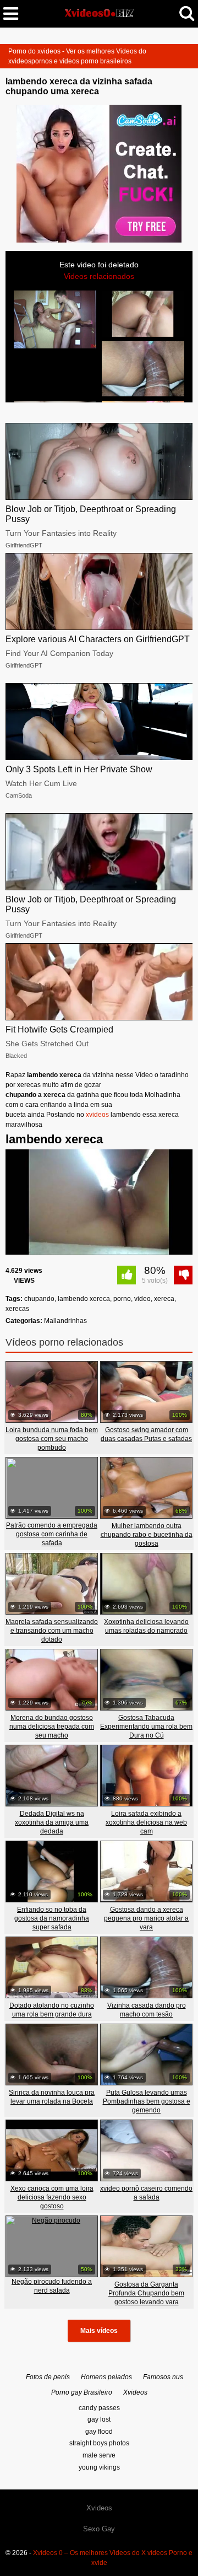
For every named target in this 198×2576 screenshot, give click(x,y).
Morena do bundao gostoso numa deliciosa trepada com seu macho (52, 1727)
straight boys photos (99, 2443)
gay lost (99, 2419)
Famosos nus (163, 2377)
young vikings (99, 2467)
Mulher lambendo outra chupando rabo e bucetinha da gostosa (147, 1535)
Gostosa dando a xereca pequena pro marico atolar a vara (146, 1918)
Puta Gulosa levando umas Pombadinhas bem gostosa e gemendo (147, 2101)
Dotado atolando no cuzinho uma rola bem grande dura (52, 2010)
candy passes (99, 2408)
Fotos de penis (48, 2377)
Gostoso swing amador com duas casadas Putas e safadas (146, 1434)
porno (122, 1299)
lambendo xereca (84, 1299)
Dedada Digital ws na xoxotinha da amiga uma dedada (52, 1822)
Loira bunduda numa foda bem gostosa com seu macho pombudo (52, 1439)
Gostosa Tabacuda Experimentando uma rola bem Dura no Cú (146, 1727)
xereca (164, 1299)
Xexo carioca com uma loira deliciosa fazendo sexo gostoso (52, 2197)
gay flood (99, 2432)
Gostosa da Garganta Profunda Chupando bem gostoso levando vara (146, 2293)
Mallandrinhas (65, 1321)
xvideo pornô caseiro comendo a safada (146, 2193)
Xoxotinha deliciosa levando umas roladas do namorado (146, 1626)
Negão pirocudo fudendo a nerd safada (52, 2286)
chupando (39, 1299)
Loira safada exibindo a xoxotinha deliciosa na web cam (146, 1822)
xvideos (97, 1115)
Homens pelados (106, 2377)
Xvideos (135, 2392)
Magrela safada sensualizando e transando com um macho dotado (52, 1631)
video (142, 1299)
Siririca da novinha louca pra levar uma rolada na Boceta (52, 2097)
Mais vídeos (99, 2331)
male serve (99, 2455)
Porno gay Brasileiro (82, 2392)
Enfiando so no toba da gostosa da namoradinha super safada (52, 1918)
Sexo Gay (99, 2529)
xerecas (17, 1309)
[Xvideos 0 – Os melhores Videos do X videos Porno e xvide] (99, 13)
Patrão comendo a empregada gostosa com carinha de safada (52, 1534)
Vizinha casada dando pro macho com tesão (147, 2010)
